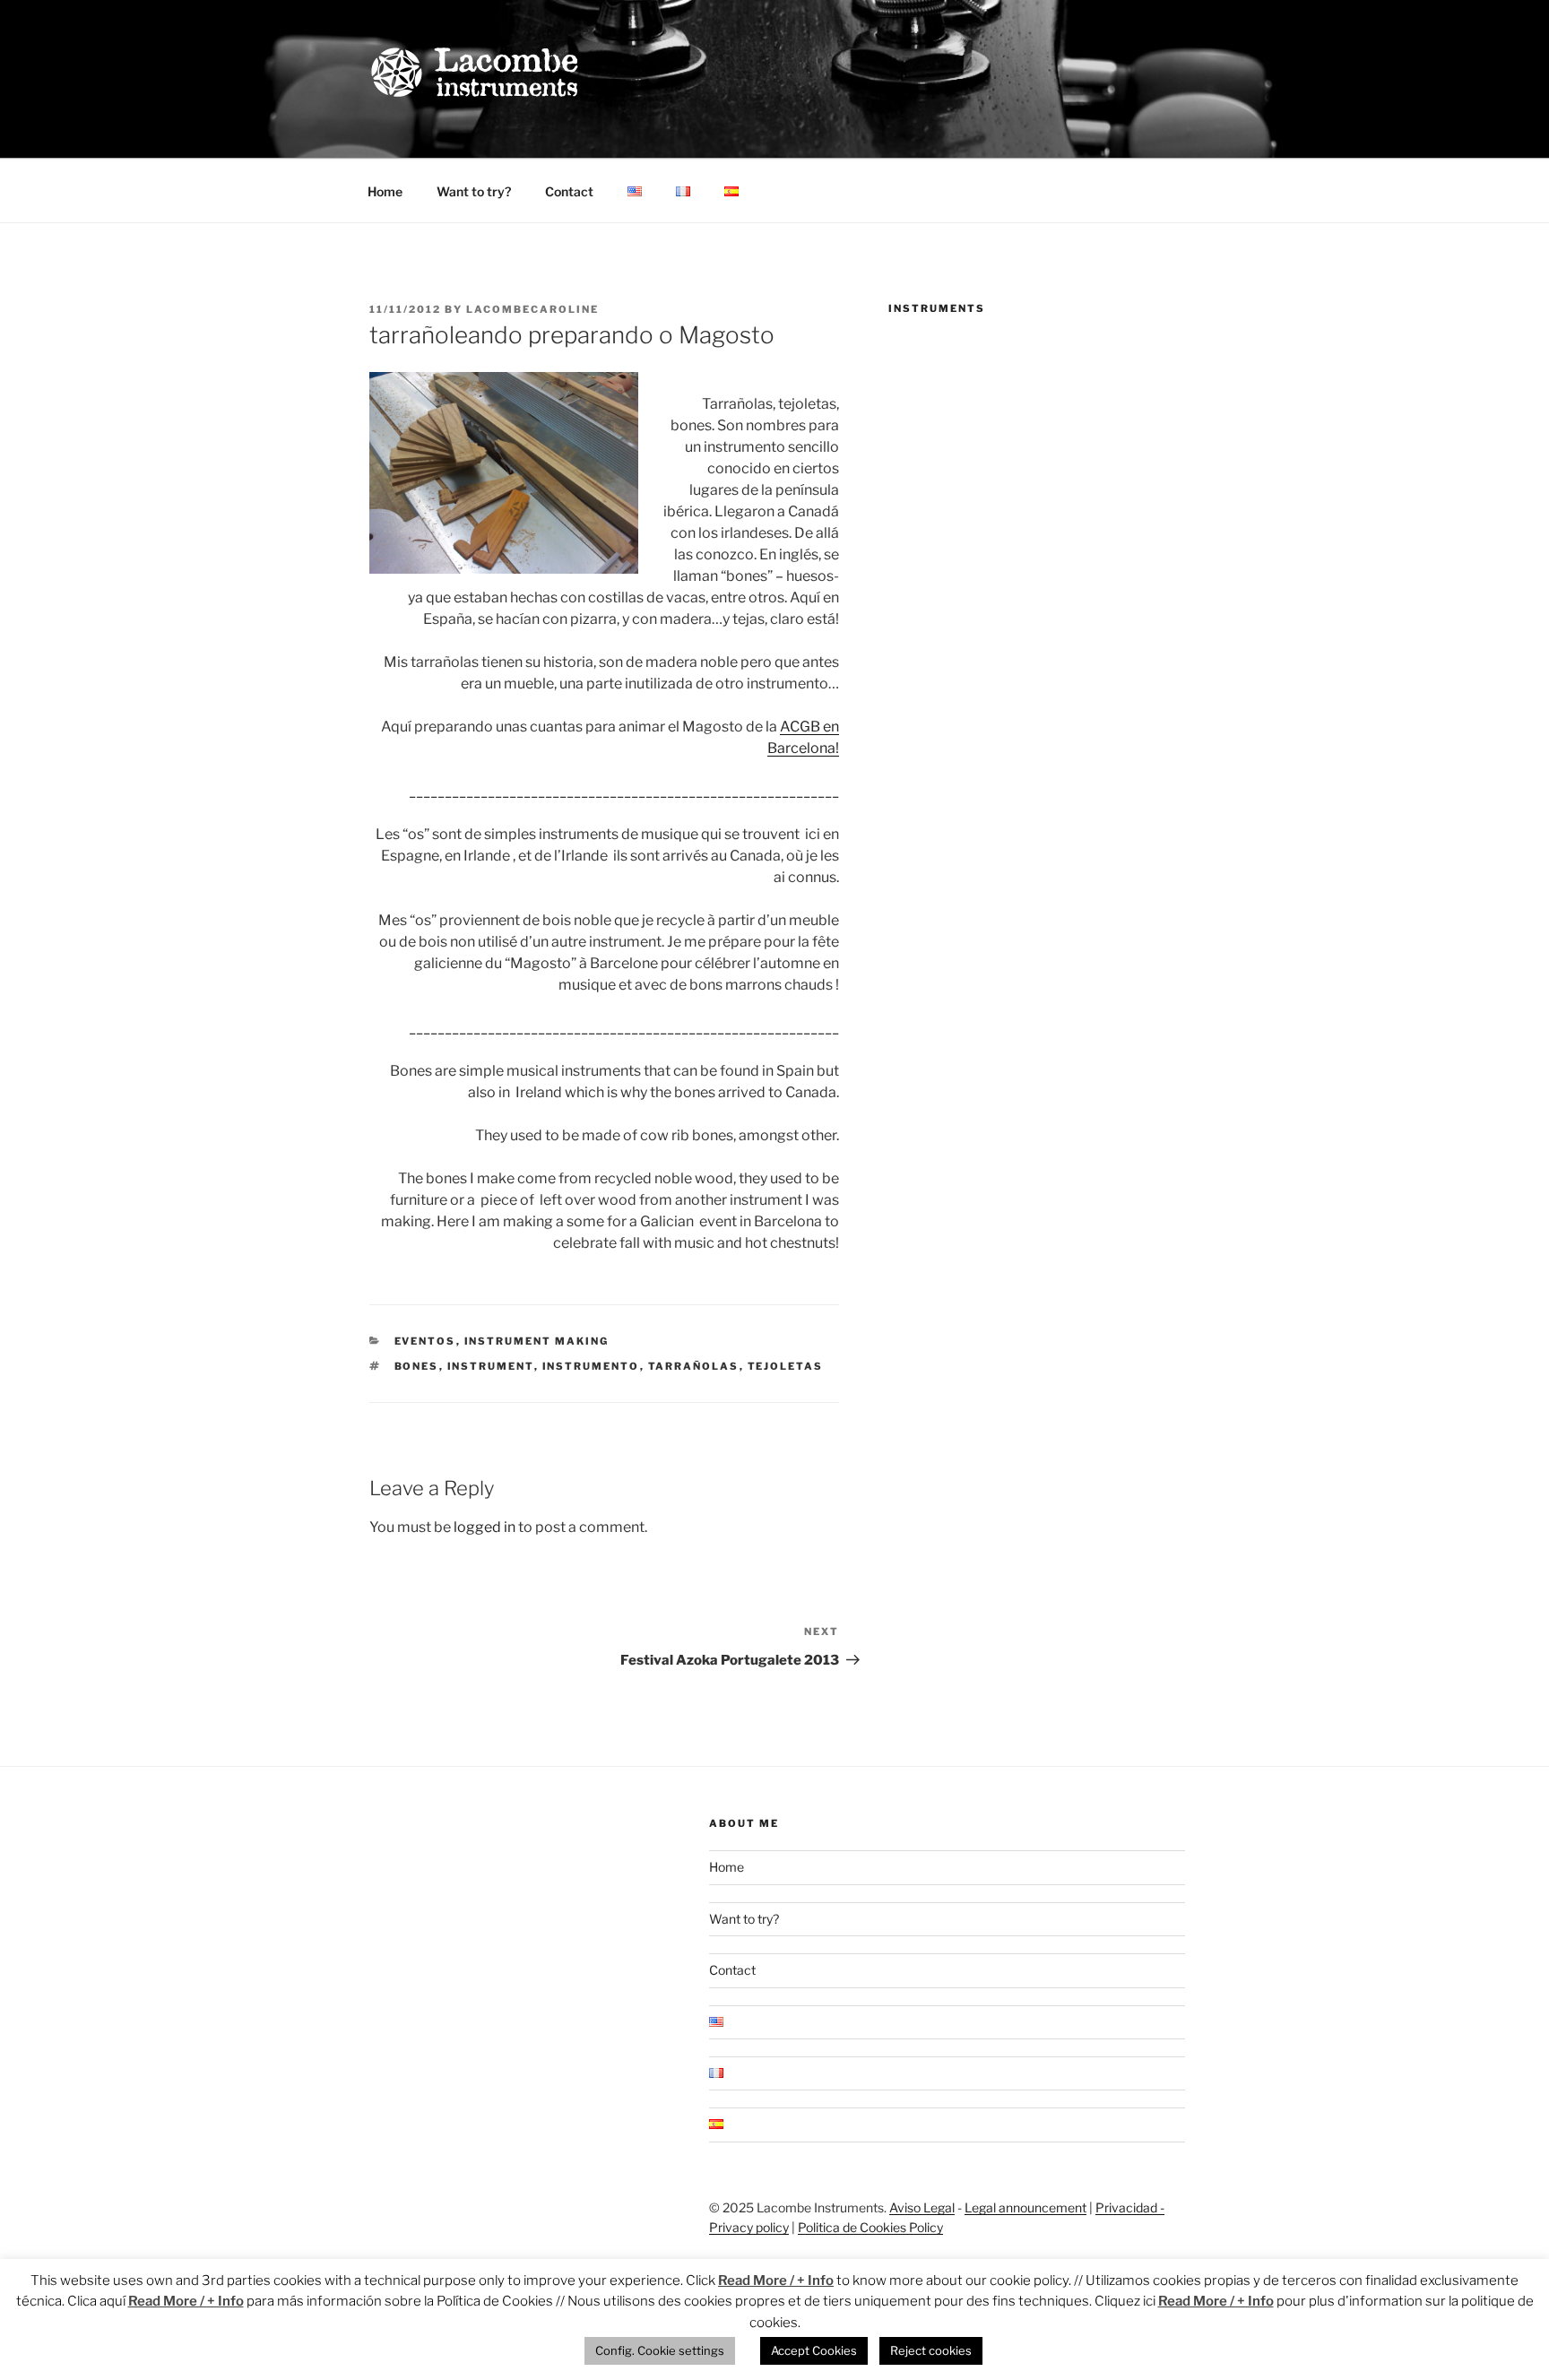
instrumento (591, 1366)
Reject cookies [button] (931, 2350)
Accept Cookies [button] (814, 2350)
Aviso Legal (922, 2207)
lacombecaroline (532, 309)
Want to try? (474, 191)
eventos (425, 1341)
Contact (569, 191)
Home (385, 191)
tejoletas (786, 1366)
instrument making (537, 1341)
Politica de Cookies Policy (870, 2227)
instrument (491, 1366)
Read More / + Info (776, 2280)
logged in (485, 1527)
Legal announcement (1025, 2207)
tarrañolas (694, 1366)
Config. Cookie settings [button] (660, 2350)
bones (417, 1366)
